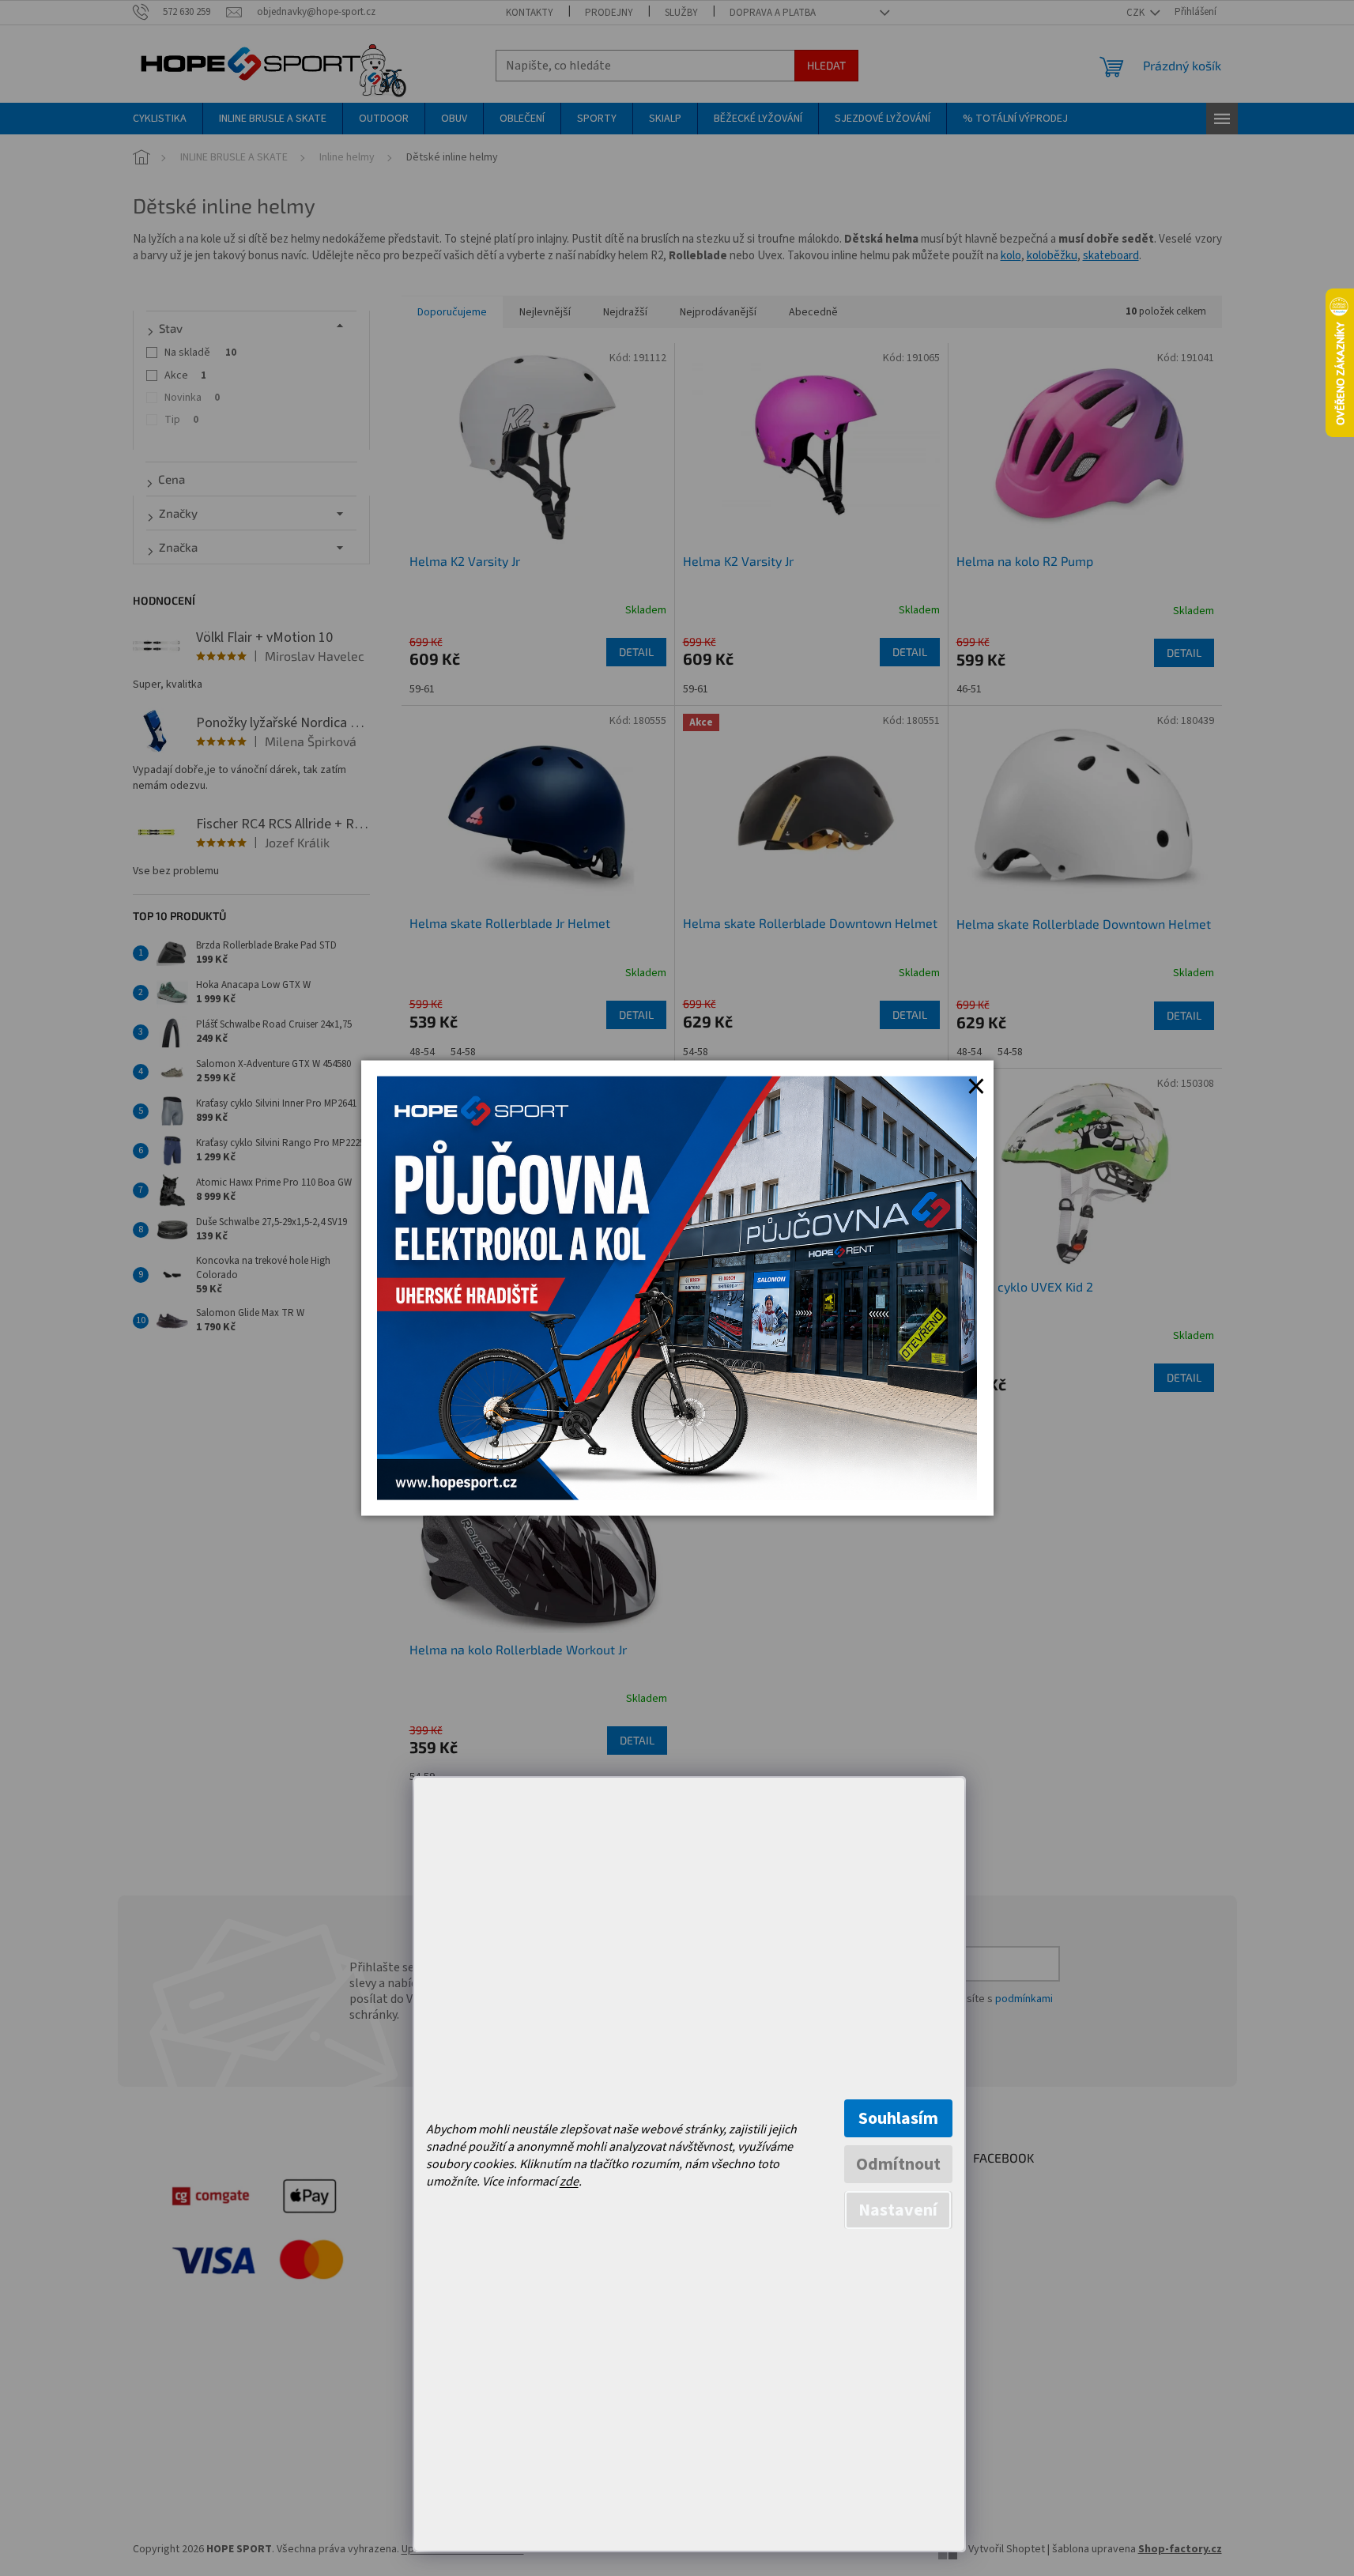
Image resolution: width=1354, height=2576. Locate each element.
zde (569, 2182)
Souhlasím (898, 2118)
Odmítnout (898, 2164)
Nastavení (898, 2210)
